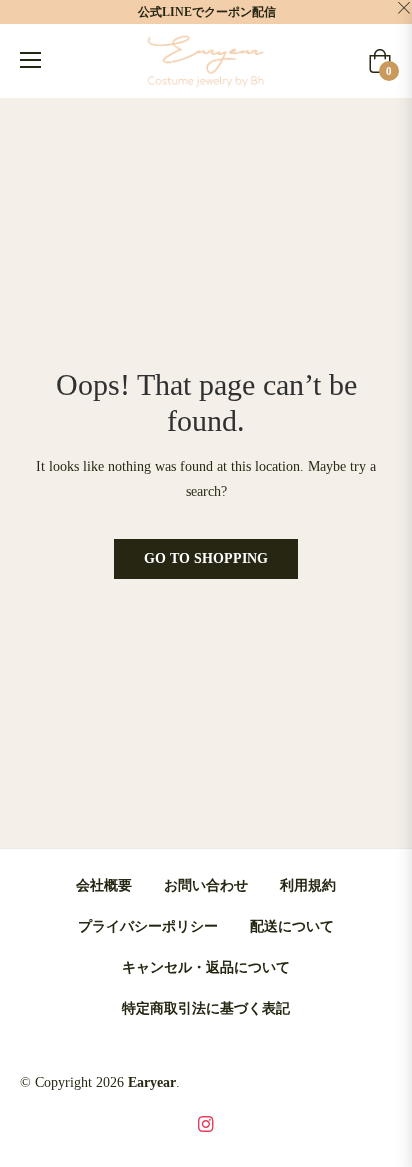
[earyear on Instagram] (206, 1122)
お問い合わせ (206, 885)
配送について (292, 926)
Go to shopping (206, 558)
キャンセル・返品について (206, 967)
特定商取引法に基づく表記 (206, 1008)
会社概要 (104, 885)
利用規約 (308, 885)
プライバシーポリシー (148, 926)
